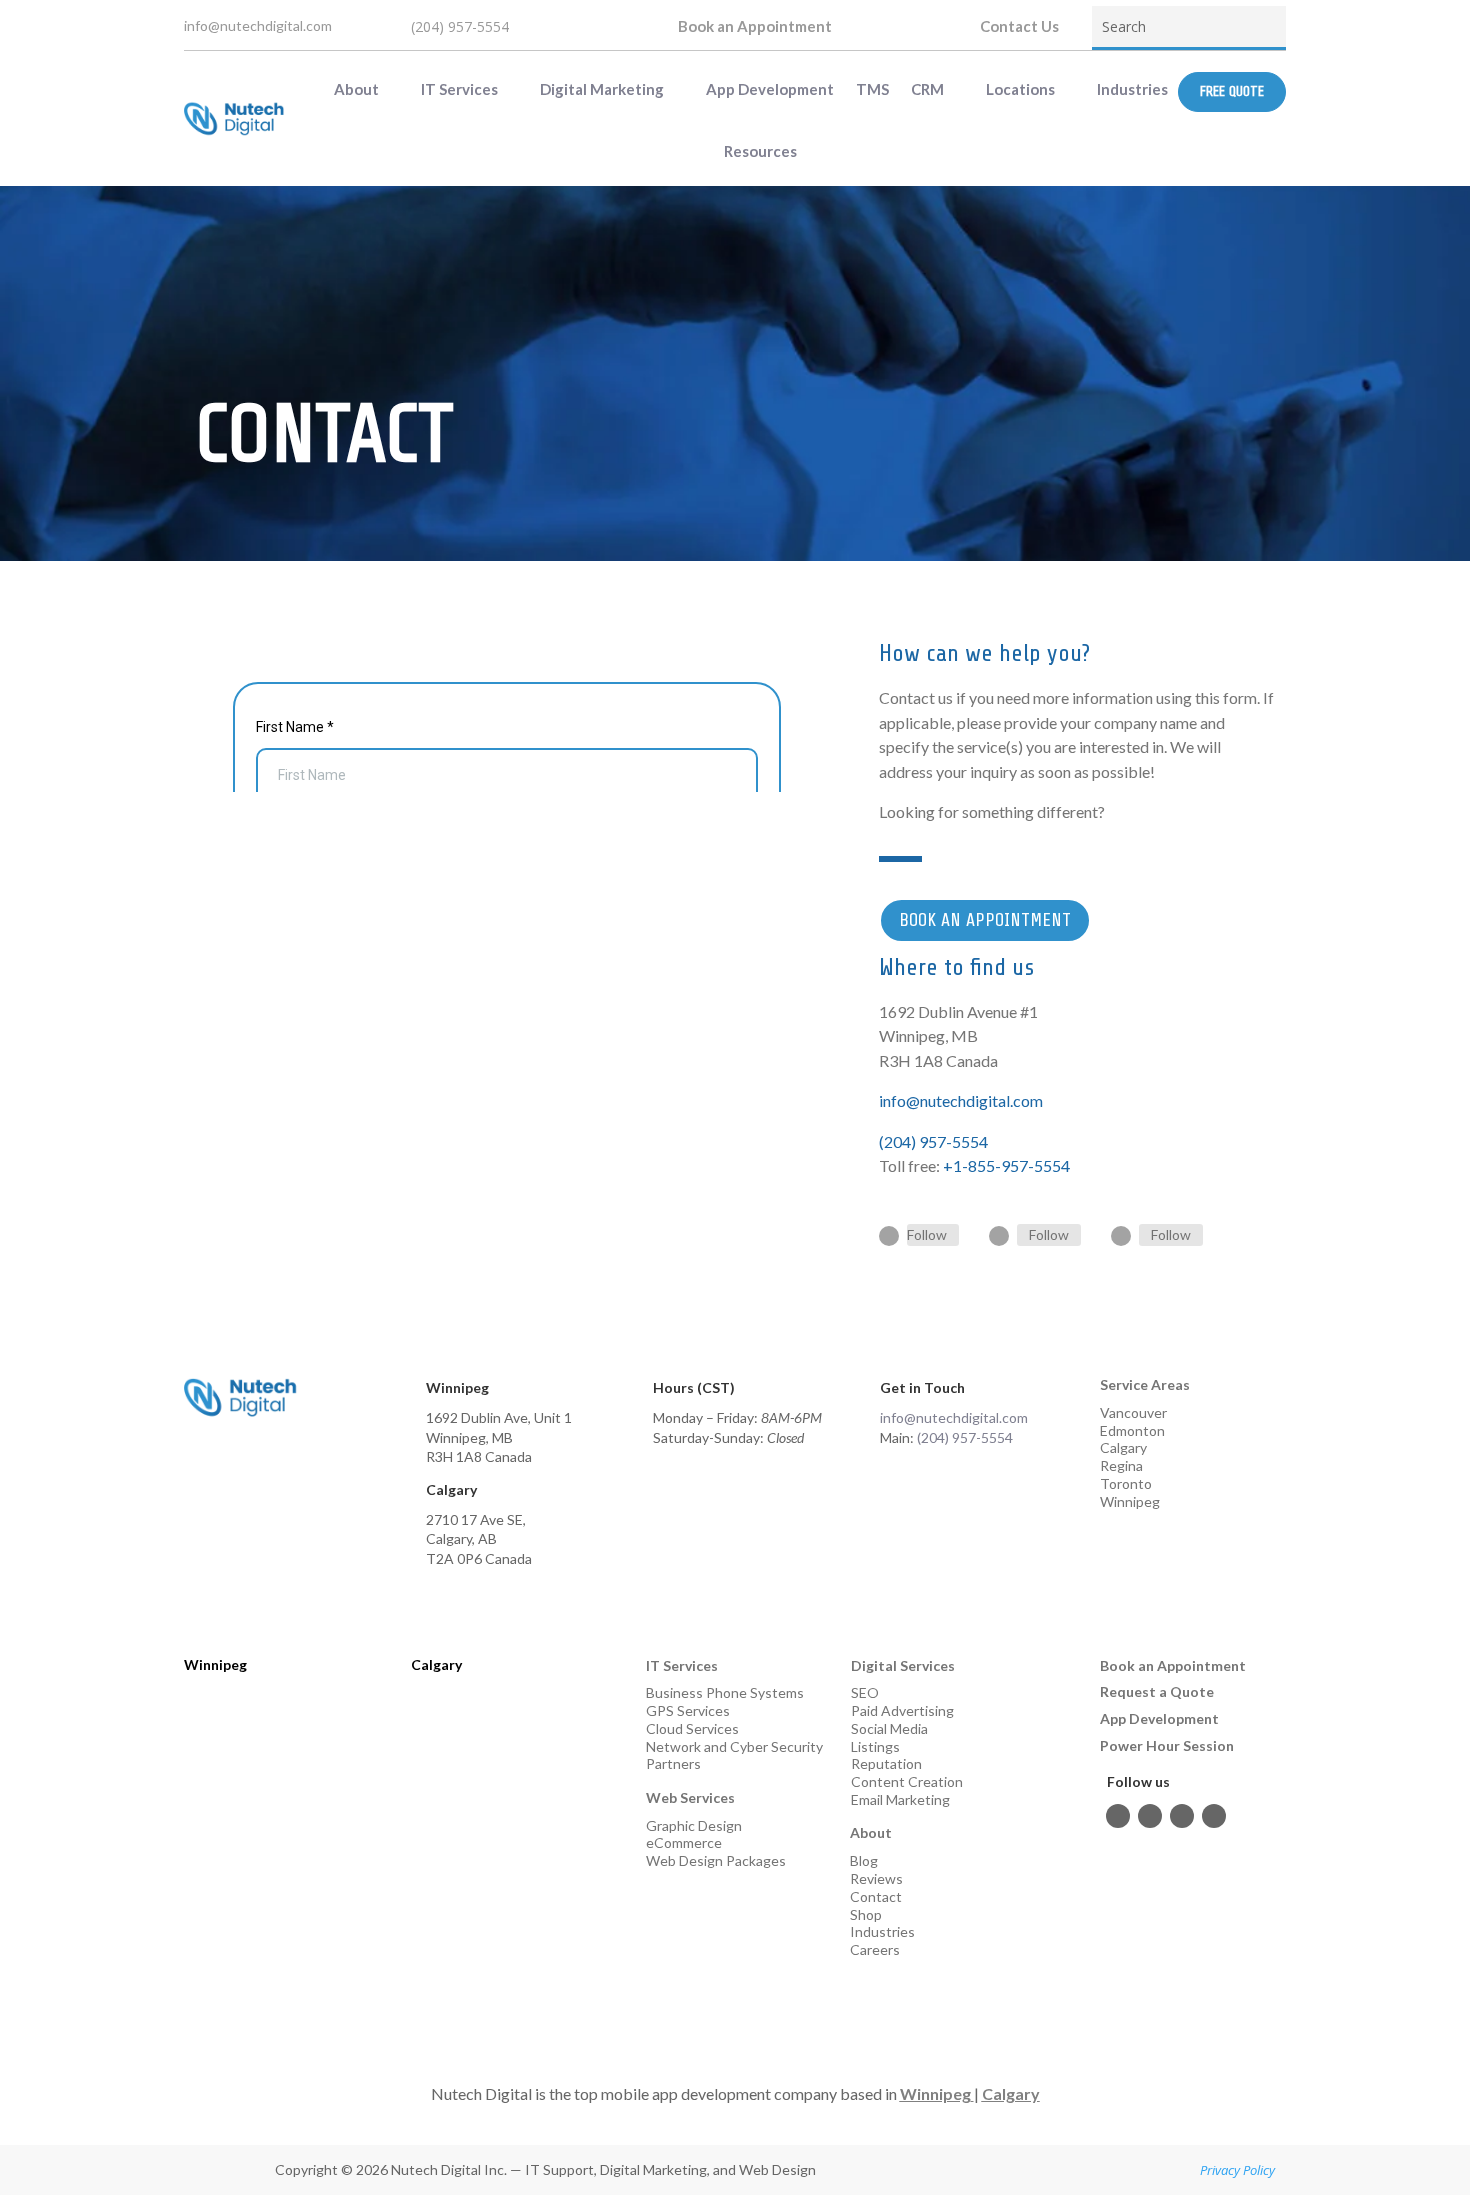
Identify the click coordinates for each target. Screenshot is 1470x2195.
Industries (1132, 89)
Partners (673, 1763)
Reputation (886, 1763)
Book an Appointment (755, 26)
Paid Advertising (902, 1710)
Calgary (1123, 1447)
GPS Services (688, 1710)
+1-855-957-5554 (1006, 1165)
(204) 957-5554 (460, 26)
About (356, 89)
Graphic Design (694, 1825)
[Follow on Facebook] (889, 1236)
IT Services (459, 89)
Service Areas (1145, 1384)
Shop (866, 1914)
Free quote (1232, 91)
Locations (1020, 89)
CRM (927, 89)
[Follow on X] (1214, 1816)
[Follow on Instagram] (999, 1236)
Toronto (1126, 1483)
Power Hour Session (1167, 1745)
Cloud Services (692, 1728)
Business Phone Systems (725, 1692)
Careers (875, 1949)
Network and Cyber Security (734, 1746)
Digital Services (903, 1665)
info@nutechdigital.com (258, 25)
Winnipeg (1130, 1501)
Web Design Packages (716, 1860)
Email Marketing (900, 1799)
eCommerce (684, 1842)
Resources (760, 151)
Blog (864, 1860)
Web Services (690, 1797)
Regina (1121, 1465)
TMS (872, 89)
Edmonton (1132, 1430)
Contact (876, 1896)
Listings (875, 1746)
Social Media (889, 1728)
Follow (927, 1234)
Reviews (876, 1878)
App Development (770, 89)
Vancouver (1133, 1412)
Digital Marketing (602, 89)
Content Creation (907, 1781)
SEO (865, 1692)
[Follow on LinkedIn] (1121, 1236)
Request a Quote (1157, 1691)
